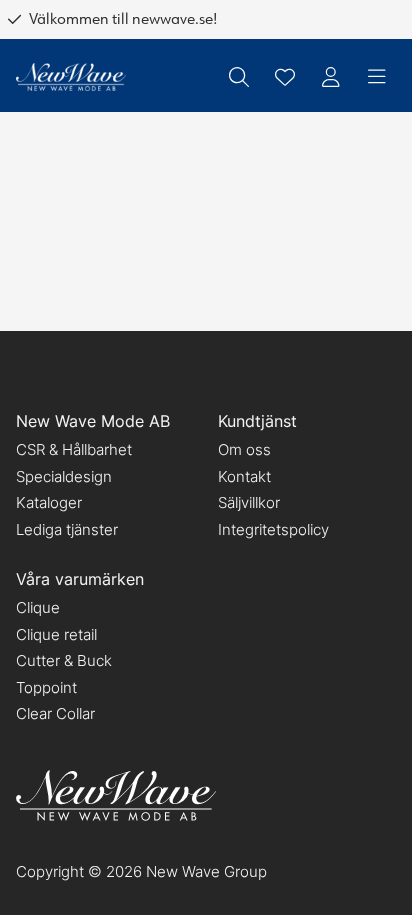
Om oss (244, 449)
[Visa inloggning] (331, 77)
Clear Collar (55, 713)
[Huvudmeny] (377, 77)
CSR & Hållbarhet (74, 449)
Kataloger (49, 502)
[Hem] (71, 77)
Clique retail (56, 634)
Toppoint (46, 687)
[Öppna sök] (239, 77)
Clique (38, 607)
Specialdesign (64, 476)
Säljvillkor (249, 502)
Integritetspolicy (273, 529)
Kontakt (244, 476)
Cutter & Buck (64, 660)
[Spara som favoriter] (285, 77)
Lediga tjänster (67, 529)
